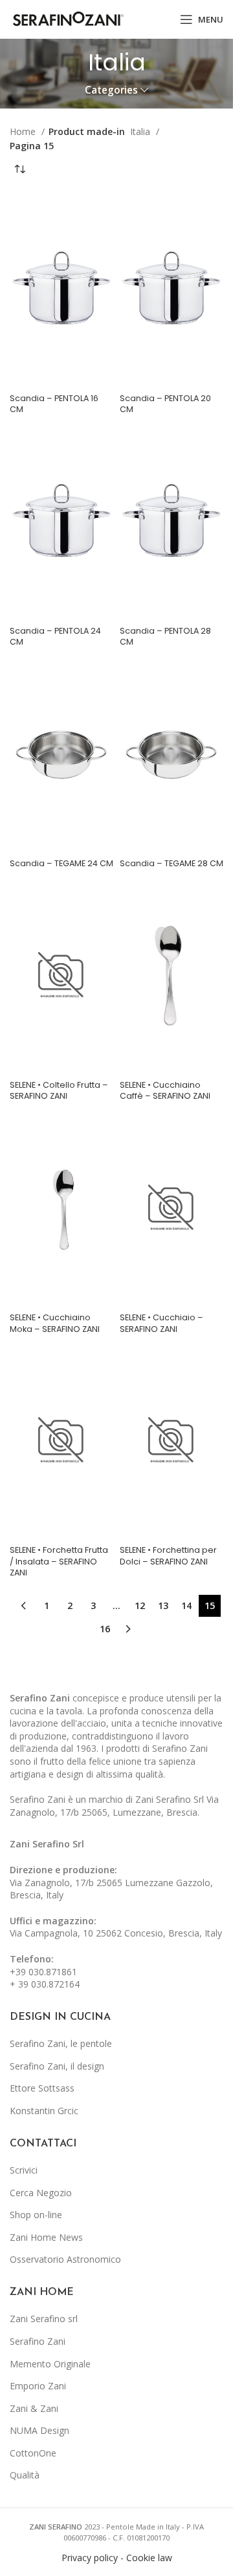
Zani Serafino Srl (47, 1844)
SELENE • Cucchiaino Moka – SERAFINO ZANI (55, 1323)
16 (105, 1629)
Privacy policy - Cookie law (117, 2558)
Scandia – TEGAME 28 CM (172, 863)
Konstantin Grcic (44, 2111)
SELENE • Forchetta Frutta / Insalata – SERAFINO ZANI (59, 1561)
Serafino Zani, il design (57, 2066)
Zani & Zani (34, 2408)
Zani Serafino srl (44, 2319)
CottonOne (33, 2453)
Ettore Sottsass (42, 2088)
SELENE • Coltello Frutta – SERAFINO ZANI (59, 1091)
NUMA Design (39, 2430)
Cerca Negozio (41, 2193)
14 (186, 1605)
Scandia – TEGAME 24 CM (61, 863)
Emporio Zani (38, 2386)
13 (163, 1605)
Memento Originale (50, 2364)
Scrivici (24, 2170)
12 (140, 1605)
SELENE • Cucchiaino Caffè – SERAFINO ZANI (165, 1091)
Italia (141, 131)
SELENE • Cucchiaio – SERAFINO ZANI (161, 1323)
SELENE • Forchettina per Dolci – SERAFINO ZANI (168, 1556)
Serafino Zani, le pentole (61, 2043)
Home (24, 131)
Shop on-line (36, 2215)
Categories (111, 90)
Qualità (25, 2475)
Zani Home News (46, 2237)
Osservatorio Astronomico (65, 2259)
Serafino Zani (38, 2341)
